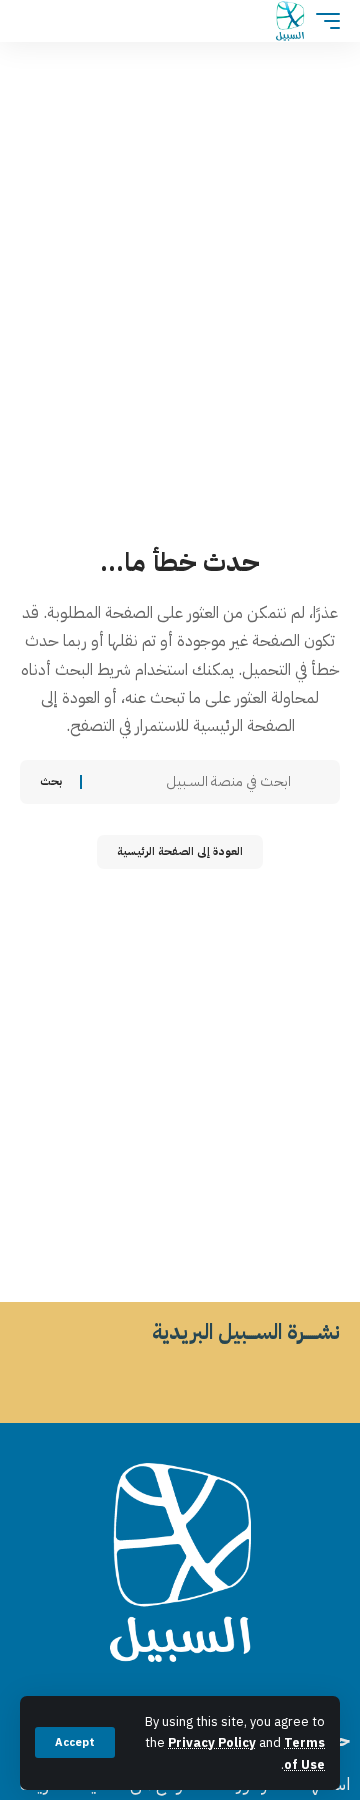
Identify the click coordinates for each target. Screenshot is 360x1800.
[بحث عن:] (194, 782)
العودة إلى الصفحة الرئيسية (180, 851)
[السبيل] (290, 21)
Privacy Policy (212, 1742)
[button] (75, 1742)
